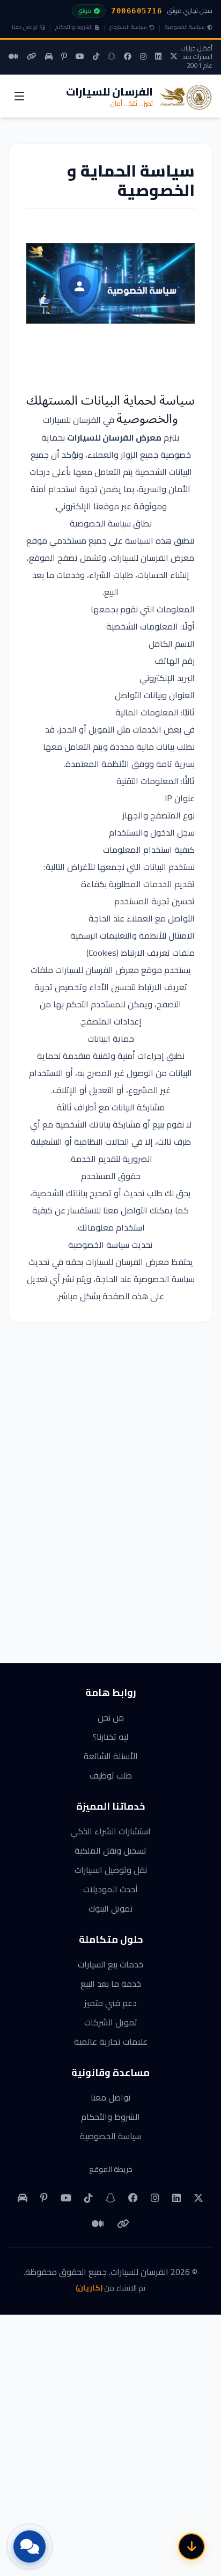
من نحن (111, 1717)
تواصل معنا (25, 27)
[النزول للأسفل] (191, 2546)
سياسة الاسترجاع (128, 27)
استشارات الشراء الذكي (110, 1831)
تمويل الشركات (111, 2022)
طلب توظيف (111, 1775)
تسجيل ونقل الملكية (110, 1850)
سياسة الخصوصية (185, 27)
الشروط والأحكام (74, 27)
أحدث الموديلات (110, 1889)
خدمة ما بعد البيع (111, 1984)
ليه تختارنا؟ (110, 1737)
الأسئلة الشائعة (111, 1756)
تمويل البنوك (111, 1908)
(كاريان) (89, 2288)
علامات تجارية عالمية (111, 2041)
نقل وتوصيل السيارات (111, 1870)
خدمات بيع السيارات (110, 1964)
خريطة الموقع (111, 2169)
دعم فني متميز (110, 2003)
